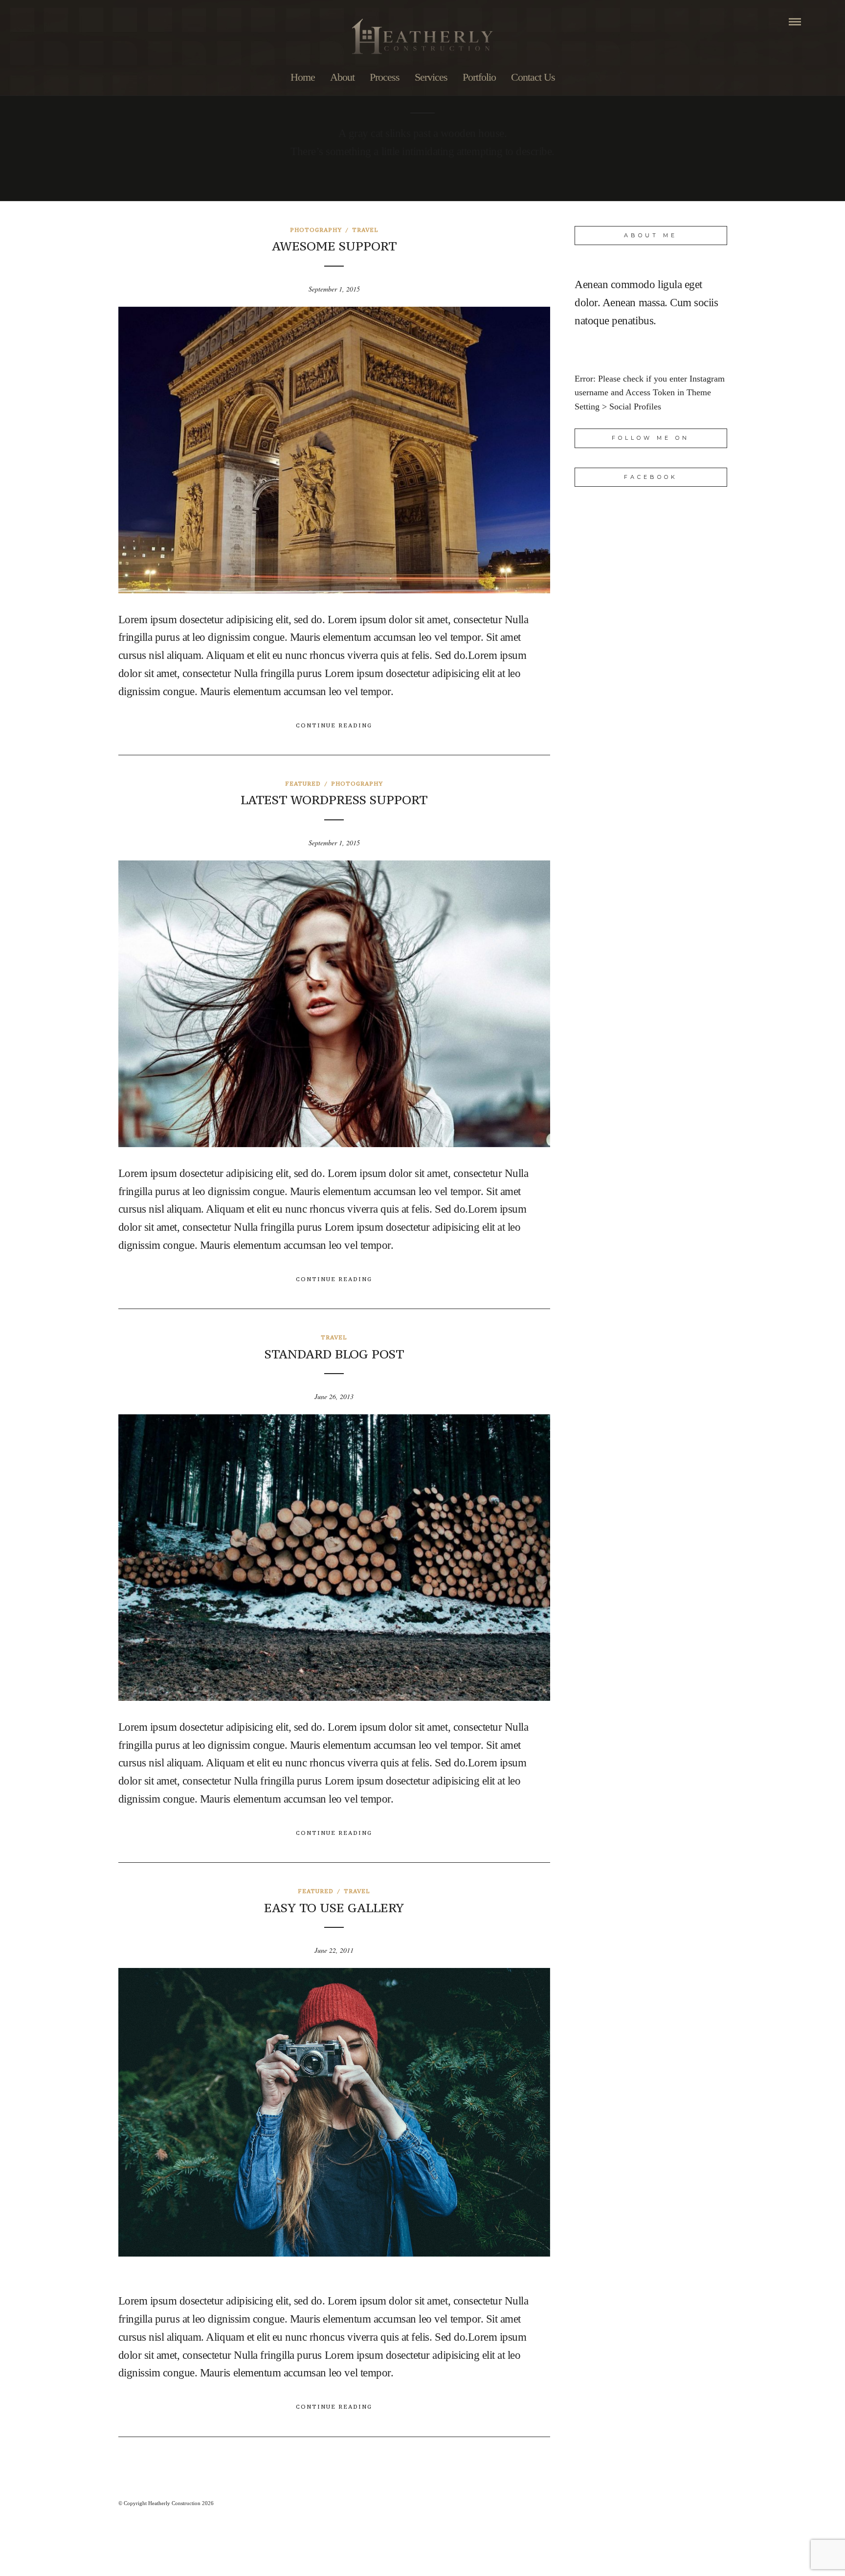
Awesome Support (334, 246)
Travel (365, 230)
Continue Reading (334, 725)
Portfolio (479, 77)
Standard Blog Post (334, 1354)
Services (431, 77)
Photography (316, 230)
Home (303, 77)
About (342, 77)
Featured (303, 784)
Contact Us (533, 77)
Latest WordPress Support (334, 800)
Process (385, 77)
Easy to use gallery (334, 1908)
